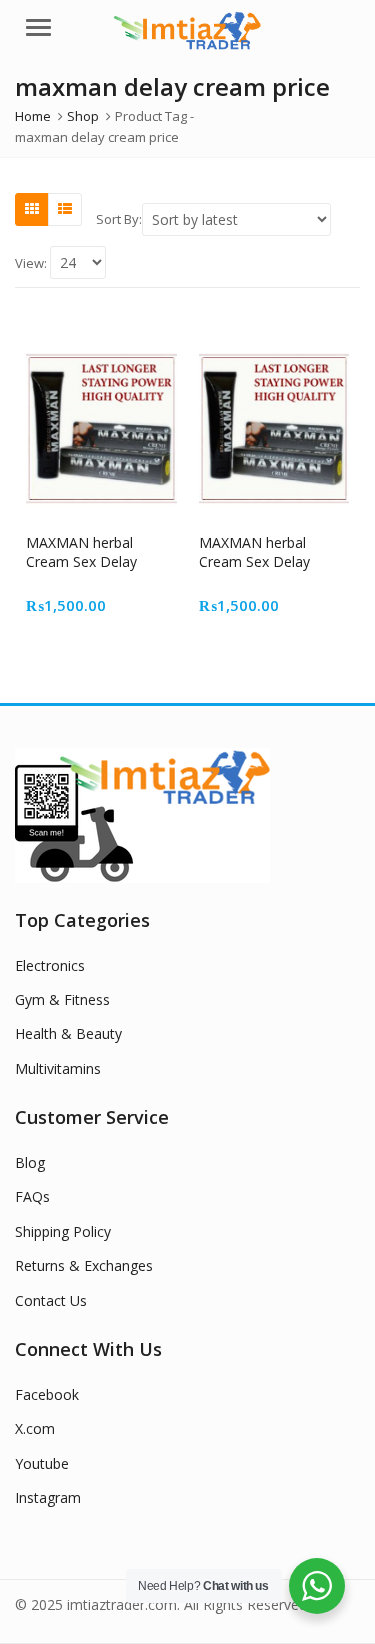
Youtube (42, 1463)
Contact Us (51, 1300)
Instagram (48, 1497)
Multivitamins (58, 1068)
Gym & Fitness (62, 999)
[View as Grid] (32, 209)
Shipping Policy (63, 1231)
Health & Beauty (68, 1033)
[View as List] (65, 209)
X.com (35, 1428)
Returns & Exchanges (84, 1265)
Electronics (50, 965)
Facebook (47, 1394)
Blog (30, 1162)
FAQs (32, 1196)
